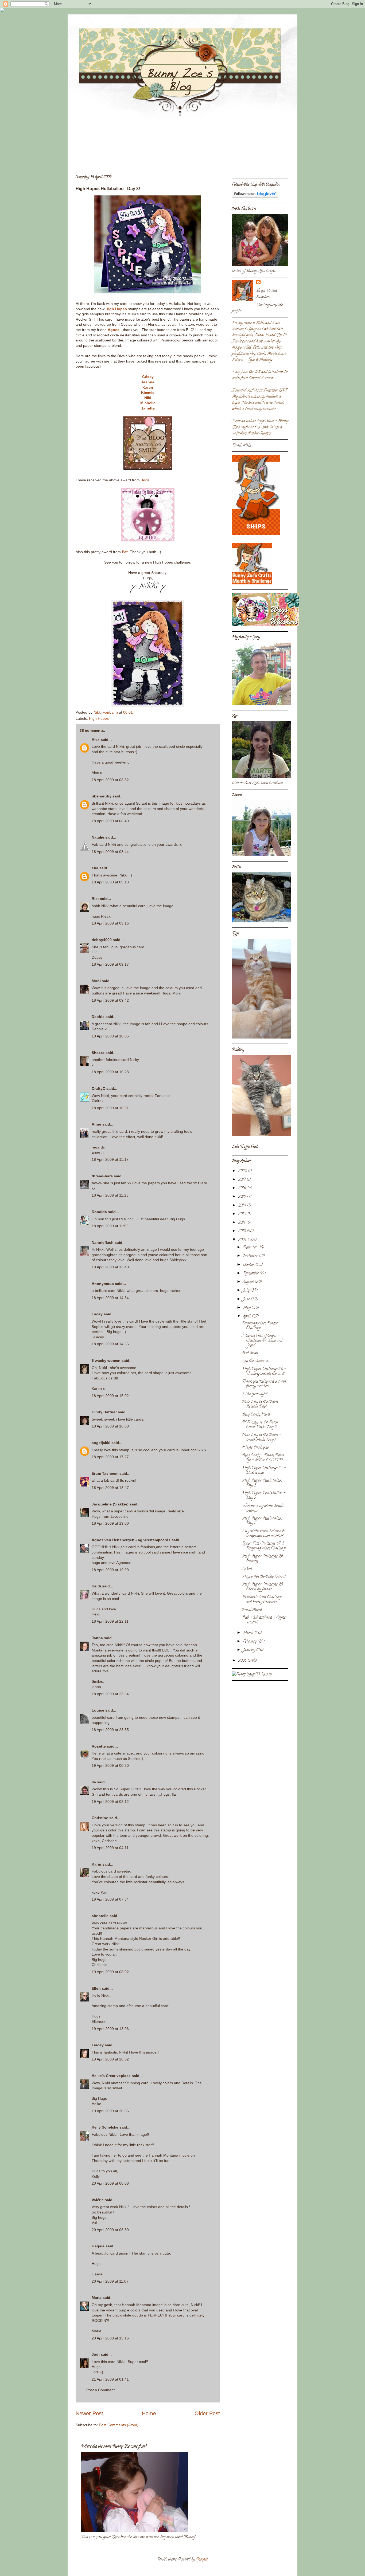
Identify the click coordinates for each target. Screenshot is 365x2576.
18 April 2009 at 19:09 (110, 1570)
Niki (148, 398)
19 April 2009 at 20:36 (110, 2111)
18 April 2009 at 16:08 (110, 1426)
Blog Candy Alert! (256, 1415)
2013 (243, 1214)
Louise (98, 1710)
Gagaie (98, 2246)
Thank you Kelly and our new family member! (264, 1384)
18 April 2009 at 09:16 (110, 923)
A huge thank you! (255, 1448)
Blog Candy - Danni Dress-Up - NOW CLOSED (264, 1458)
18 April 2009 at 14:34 (110, 1298)
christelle (100, 1916)
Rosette (99, 1746)
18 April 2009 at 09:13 (110, 882)
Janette (148, 408)
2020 (243, 1171)
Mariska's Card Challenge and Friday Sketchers (262, 1600)
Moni (96, 981)
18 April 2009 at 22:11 (110, 1621)
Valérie (98, 2200)
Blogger (202, 2560)
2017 (242, 1180)
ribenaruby (102, 796)
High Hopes (116, 309)
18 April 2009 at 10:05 (110, 1036)
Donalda (99, 1212)
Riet (95, 899)
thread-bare (102, 1176)
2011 (242, 1223)
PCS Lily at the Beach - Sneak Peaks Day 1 (261, 1438)
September (251, 1274)
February (250, 1642)
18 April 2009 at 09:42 (110, 1000)
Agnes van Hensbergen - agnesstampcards (131, 1540)
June (247, 1299)
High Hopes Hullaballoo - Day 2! (264, 1496)
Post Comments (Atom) (119, 2425)
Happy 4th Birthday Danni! (264, 1577)
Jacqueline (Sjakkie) (110, 1504)
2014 (242, 1206)
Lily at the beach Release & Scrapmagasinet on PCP (263, 1534)
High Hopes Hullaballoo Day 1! (262, 1521)
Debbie (98, 1017)
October (249, 1265)
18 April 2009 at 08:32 (110, 780)
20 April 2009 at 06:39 (110, 2230)
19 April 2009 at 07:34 (110, 1899)
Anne (96, 1124)
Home (149, 2413)
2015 (242, 1197)
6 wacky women (106, 1360)
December (251, 1248)
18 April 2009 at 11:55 (110, 1226)
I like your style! (255, 1394)
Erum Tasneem (105, 1473)
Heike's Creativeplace (111, 2076)
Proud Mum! (252, 1610)
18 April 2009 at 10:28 (110, 1072)
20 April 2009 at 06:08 (110, 2183)
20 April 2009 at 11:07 (110, 2281)
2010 (242, 1231)
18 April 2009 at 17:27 (110, 1457)
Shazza (98, 1053)
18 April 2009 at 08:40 (110, 821)
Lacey (97, 1314)
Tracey (98, 2045)
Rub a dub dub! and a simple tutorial (264, 1620)
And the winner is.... (256, 1361)
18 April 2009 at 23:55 (110, 1730)
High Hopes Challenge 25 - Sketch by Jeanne (264, 1587)
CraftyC (98, 1088)
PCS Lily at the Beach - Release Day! (261, 1404)
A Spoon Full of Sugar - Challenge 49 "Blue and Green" (262, 1341)
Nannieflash (103, 1242)
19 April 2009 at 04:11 (110, 1848)
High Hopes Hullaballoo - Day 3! (264, 1483)
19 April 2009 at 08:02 (110, 1972)
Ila (94, 1782)
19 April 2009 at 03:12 (110, 1802)
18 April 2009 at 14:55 (110, 1344)
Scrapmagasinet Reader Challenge (260, 1326)
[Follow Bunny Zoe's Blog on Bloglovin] (255, 197)
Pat (125, 552)
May (247, 1308)
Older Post (207, 2413)
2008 (243, 1661)
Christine (100, 1818)
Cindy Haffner (104, 1412)
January (249, 1650)
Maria (97, 2298)
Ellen (96, 1988)
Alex (96, 740)
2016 (243, 1188)
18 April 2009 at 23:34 (110, 1694)
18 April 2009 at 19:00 (110, 1523)
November (251, 1256)
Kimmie (148, 392)
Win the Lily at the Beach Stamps (263, 1509)
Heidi (96, 1586)
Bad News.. (251, 1353)
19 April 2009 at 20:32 (110, 2059)
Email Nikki (241, 446)
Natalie (98, 837)
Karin (96, 1864)
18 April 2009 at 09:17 (110, 964)
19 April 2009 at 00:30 (110, 1765)
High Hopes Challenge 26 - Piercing (264, 1559)
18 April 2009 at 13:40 (110, 1267)
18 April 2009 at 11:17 (110, 1159)
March (248, 1633)
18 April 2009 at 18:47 (110, 1488)
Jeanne (148, 382)
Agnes (114, 330)
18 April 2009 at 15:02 (110, 1396)
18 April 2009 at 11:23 (110, 1195)
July (247, 1291)
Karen (148, 387)
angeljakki (101, 1443)
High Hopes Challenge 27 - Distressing (264, 1471)
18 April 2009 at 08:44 (110, 852)
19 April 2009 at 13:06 (110, 2029)
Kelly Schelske (105, 2127)
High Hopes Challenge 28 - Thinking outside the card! (264, 1372)
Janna (97, 1638)
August (249, 1282)
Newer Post (89, 2413)
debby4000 (102, 940)
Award (247, 1569)
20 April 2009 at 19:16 (110, 2338)
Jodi (145, 480)
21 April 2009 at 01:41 (110, 2379)
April (247, 1317)
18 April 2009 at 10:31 (110, 1108)
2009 (243, 1240)
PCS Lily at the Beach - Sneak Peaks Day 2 (261, 1425)
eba (95, 868)
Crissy (148, 377)
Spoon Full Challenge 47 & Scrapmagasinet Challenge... (265, 1546)
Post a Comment (100, 2390)
